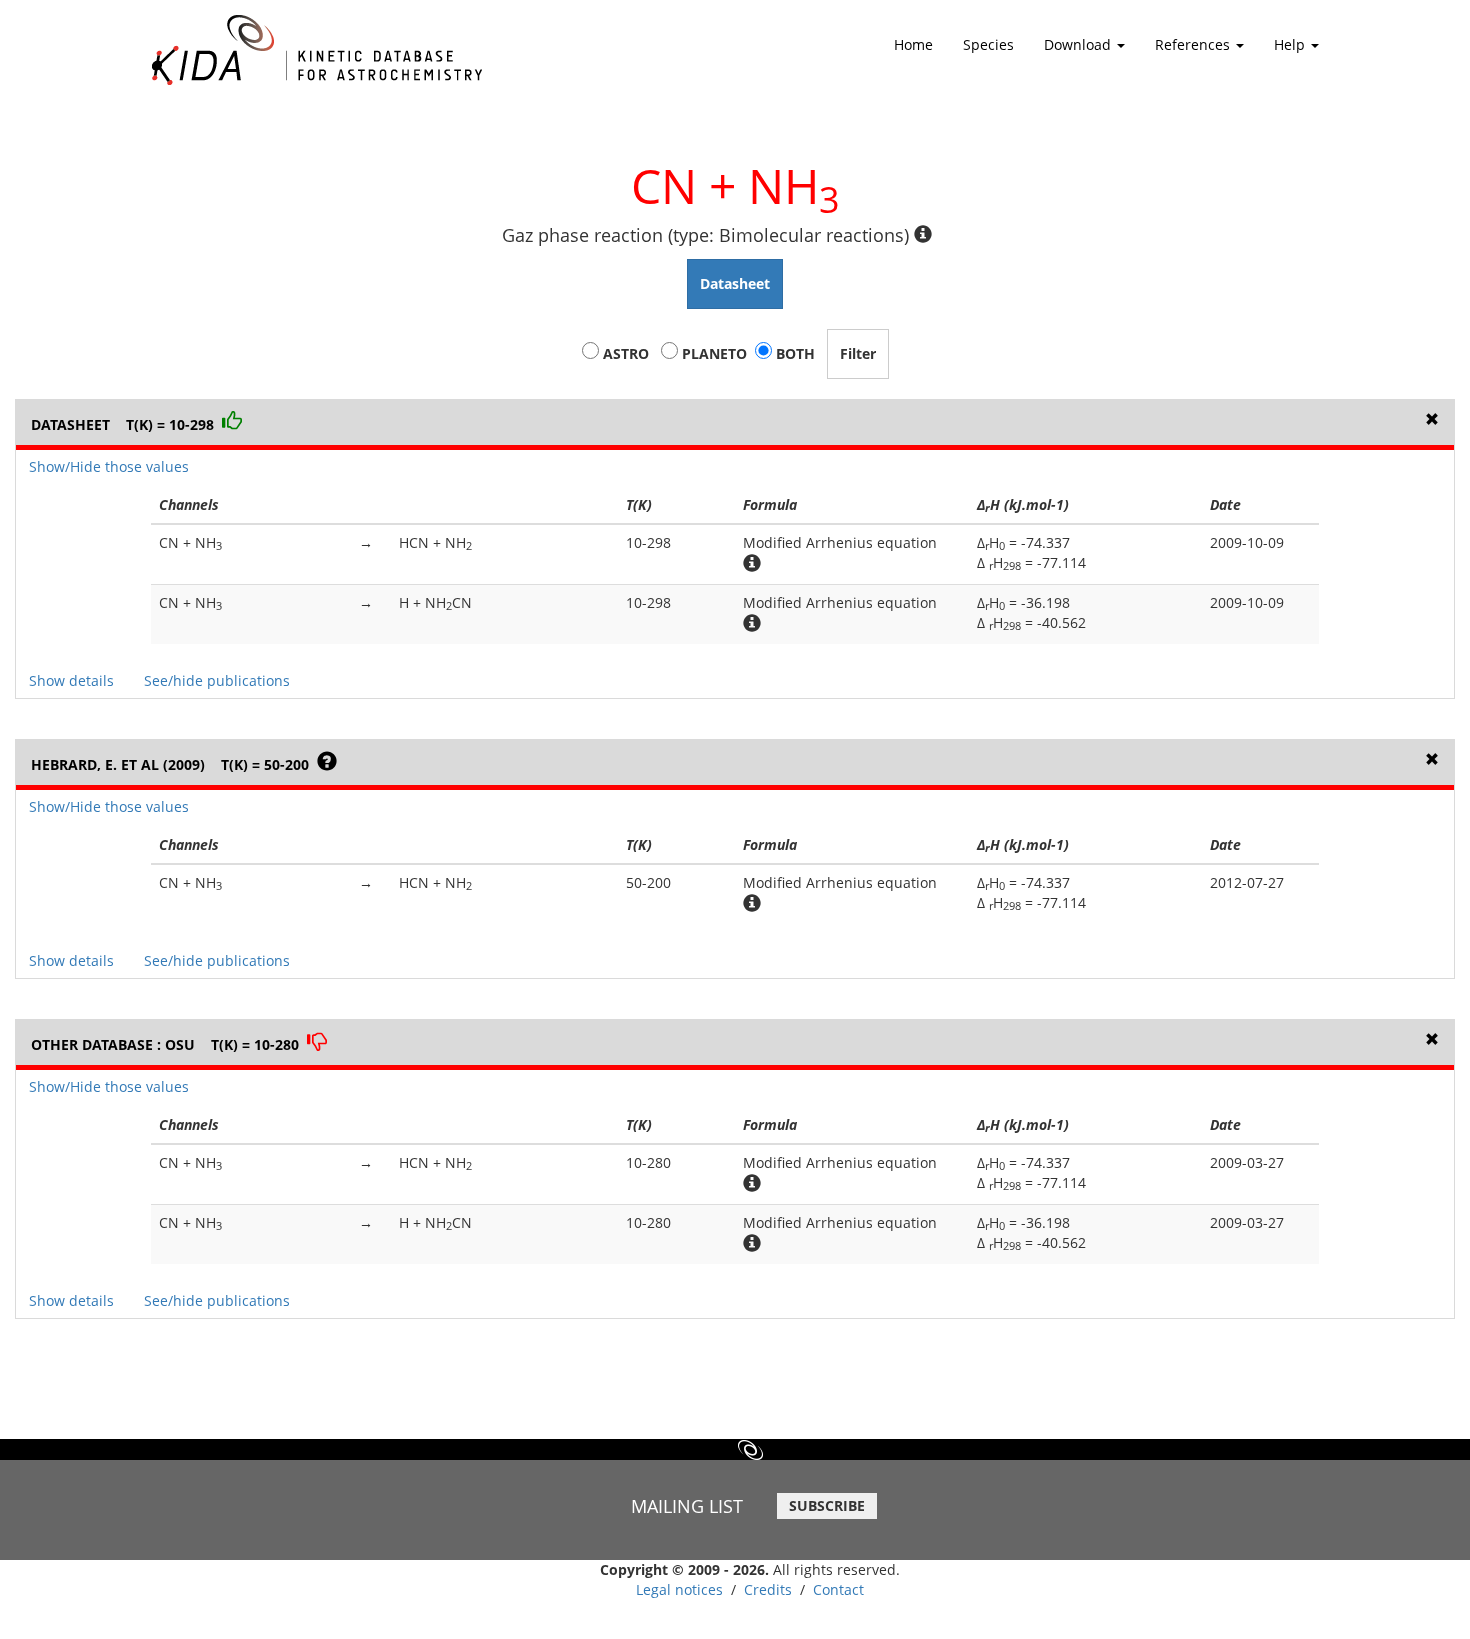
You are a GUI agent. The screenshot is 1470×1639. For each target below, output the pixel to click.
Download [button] (1079, 44)
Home (913, 44)
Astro (626, 353)
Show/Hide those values (109, 466)
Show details (71, 680)
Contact (838, 1589)
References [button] (1194, 44)
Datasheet (735, 283)
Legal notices (679, 1589)
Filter (858, 353)
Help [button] (1291, 44)
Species (988, 44)
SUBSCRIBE (827, 1505)
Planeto (714, 353)
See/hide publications (217, 680)
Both (795, 353)
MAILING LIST (687, 1506)
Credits (768, 1589)
